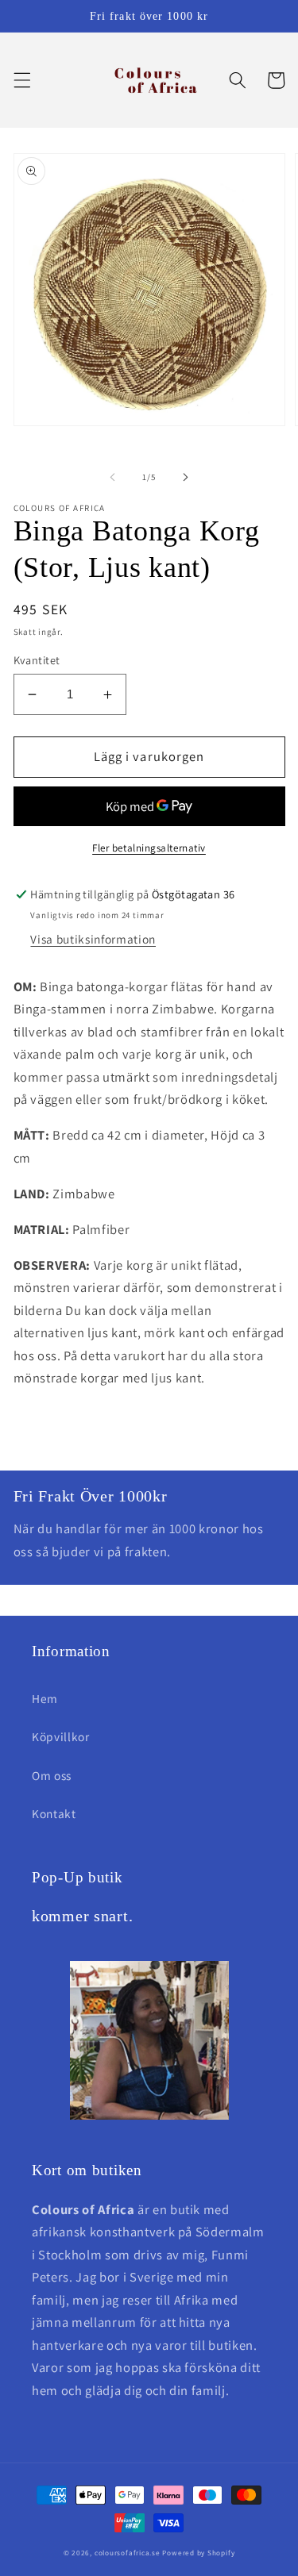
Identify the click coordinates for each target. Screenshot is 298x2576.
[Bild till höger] (186, 477)
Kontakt (54, 1813)
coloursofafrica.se (128, 2553)
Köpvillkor (61, 1736)
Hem (45, 1698)
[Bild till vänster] (112, 477)
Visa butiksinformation (93, 939)
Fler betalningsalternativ (149, 848)
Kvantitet (37, 660)
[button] (21, 80)
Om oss (52, 1775)
